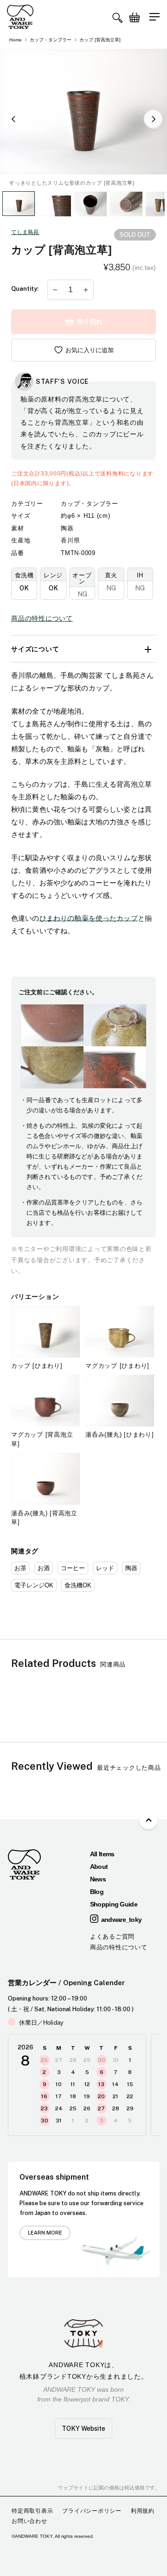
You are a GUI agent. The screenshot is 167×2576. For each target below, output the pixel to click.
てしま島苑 (25, 232)
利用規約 (143, 2511)
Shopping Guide (114, 1904)
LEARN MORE (45, 2233)
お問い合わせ (29, 2521)
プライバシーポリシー (92, 2511)
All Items (102, 1854)
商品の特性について (42, 618)
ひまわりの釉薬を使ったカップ (89, 918)
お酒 (44, 1568)
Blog (97, 1892)
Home (16, 40)
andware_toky (122, 1920)
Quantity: (25, 289)
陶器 (131, 1568)
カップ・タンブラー (51, 40)
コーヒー (73, 1568)
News (98, 1879)
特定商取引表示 (32, 2511)
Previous (14, 119)
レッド (105, 1568)
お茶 (20, 1568)
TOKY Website (83, 2429)
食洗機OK (78, 1585)
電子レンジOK (34, 1585)
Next (153, 119)
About (99, 1867)
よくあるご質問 (112, 1937)
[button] (117, 18)
